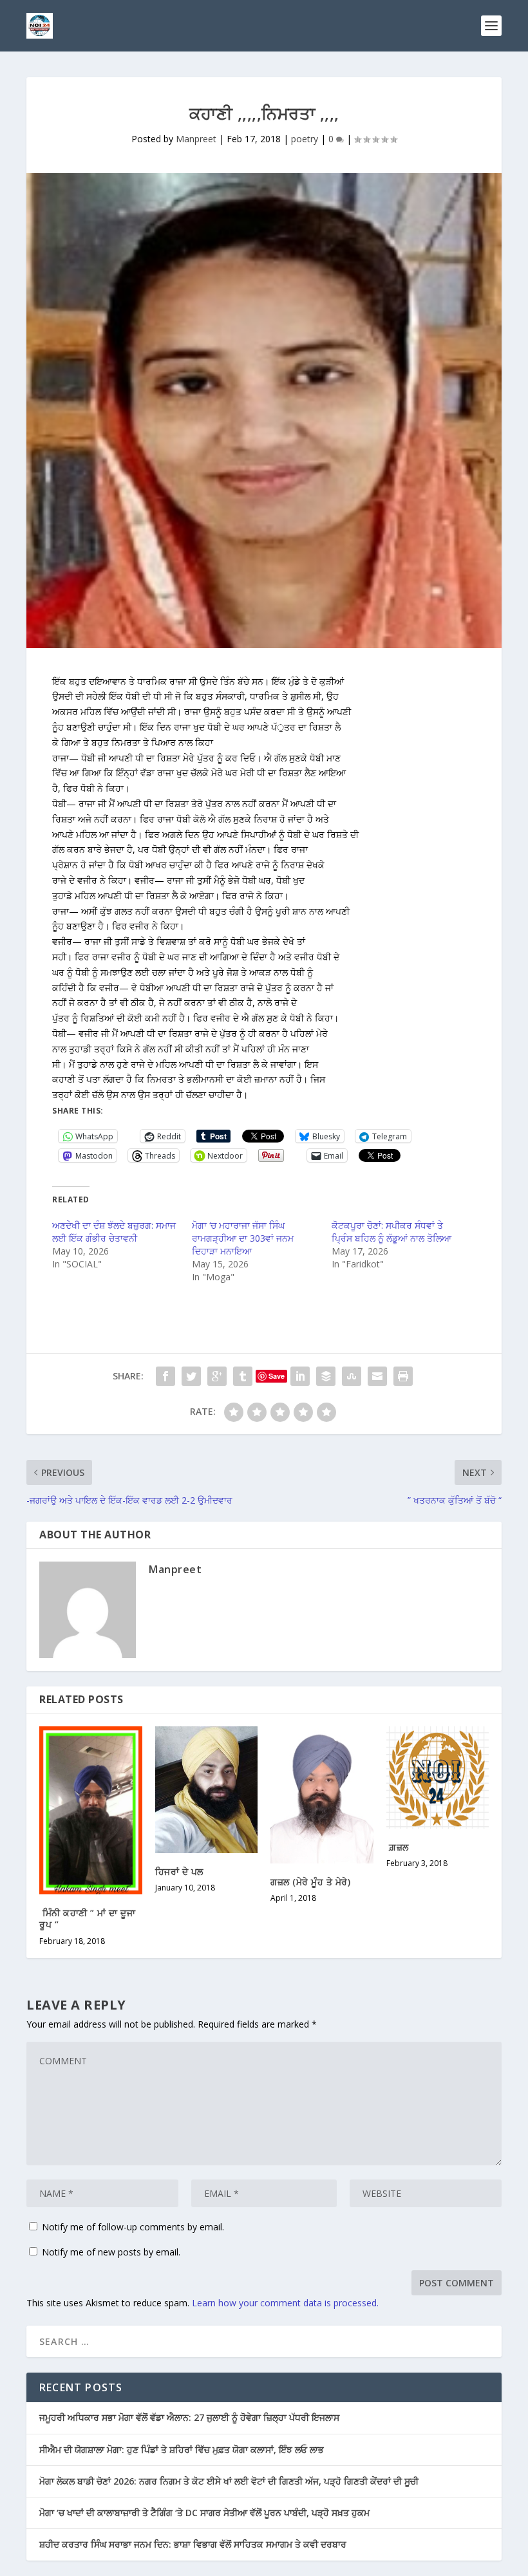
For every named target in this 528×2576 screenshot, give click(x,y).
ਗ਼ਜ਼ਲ (398, 1847)
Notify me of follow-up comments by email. (133, 2227)
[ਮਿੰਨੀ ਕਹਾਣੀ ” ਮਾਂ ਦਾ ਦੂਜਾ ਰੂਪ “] (91, 1811)
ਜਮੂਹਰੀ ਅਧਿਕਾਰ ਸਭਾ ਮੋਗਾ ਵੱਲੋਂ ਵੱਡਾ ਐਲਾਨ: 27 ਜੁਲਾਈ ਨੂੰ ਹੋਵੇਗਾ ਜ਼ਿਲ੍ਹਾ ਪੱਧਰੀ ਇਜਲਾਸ (189, 2417)
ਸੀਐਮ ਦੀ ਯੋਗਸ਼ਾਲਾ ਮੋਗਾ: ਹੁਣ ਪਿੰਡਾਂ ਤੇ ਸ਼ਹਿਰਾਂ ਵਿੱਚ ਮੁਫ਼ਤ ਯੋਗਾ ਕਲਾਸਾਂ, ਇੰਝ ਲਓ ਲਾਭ (182, 2450)
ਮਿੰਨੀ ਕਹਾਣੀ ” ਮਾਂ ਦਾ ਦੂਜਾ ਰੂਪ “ (87, 1918)
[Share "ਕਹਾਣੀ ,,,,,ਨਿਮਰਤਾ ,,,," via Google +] (217, 1376)
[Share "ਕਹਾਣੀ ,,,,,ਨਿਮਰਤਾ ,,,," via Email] (377, 1376)
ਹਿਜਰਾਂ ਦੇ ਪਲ (179, 1871)
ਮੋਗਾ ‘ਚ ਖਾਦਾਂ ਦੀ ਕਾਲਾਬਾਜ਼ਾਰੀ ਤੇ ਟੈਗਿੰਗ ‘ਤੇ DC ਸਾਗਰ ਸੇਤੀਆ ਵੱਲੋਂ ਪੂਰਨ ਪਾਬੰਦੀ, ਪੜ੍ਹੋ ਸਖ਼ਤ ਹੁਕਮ (204, 2513)
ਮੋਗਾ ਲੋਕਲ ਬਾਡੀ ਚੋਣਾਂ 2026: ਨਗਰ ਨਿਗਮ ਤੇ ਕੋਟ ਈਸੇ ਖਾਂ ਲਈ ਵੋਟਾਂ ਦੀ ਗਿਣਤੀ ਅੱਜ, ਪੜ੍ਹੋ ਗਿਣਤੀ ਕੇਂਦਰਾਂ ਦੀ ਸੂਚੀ (229, 2481)
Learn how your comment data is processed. (285, 2303)
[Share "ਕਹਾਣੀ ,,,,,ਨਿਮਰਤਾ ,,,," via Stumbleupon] (352, 1376)
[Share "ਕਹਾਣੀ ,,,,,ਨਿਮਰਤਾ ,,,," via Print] (403, 1376)
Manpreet (196, 139)
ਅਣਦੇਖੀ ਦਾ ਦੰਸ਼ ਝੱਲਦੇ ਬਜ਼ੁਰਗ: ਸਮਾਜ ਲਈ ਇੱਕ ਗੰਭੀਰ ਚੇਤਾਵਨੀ (114, 1232)
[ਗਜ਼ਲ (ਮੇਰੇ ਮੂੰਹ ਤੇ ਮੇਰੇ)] (322, 1795)
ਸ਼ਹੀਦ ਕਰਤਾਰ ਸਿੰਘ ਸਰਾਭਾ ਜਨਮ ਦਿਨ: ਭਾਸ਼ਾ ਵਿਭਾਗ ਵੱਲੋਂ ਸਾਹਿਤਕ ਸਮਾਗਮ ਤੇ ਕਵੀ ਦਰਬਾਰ (193, 2544)
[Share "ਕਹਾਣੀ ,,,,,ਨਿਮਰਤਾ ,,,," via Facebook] (165, 1376)
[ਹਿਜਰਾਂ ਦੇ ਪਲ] (207, 1790)
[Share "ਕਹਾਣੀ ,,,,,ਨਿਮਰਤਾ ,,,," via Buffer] (326, 1376)
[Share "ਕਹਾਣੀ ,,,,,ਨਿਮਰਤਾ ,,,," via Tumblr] (243, 1376)
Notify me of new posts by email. (111, 2252)
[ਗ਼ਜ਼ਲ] (438, 1778)
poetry (305, 139)
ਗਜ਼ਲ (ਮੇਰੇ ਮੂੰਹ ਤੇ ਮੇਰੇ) (310, 1882)
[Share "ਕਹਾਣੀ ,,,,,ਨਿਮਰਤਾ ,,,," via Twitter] (191, 1376)
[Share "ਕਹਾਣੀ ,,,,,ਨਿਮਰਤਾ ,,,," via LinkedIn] (300, 1376)
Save (277, 1376)
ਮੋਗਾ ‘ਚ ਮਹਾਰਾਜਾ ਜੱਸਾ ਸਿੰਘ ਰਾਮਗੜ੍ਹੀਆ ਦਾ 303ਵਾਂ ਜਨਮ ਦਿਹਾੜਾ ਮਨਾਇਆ (243, 1238)
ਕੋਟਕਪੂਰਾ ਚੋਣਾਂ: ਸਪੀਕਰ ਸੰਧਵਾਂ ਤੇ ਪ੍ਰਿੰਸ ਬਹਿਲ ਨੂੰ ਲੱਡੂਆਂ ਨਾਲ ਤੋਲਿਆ (391, 1232)
